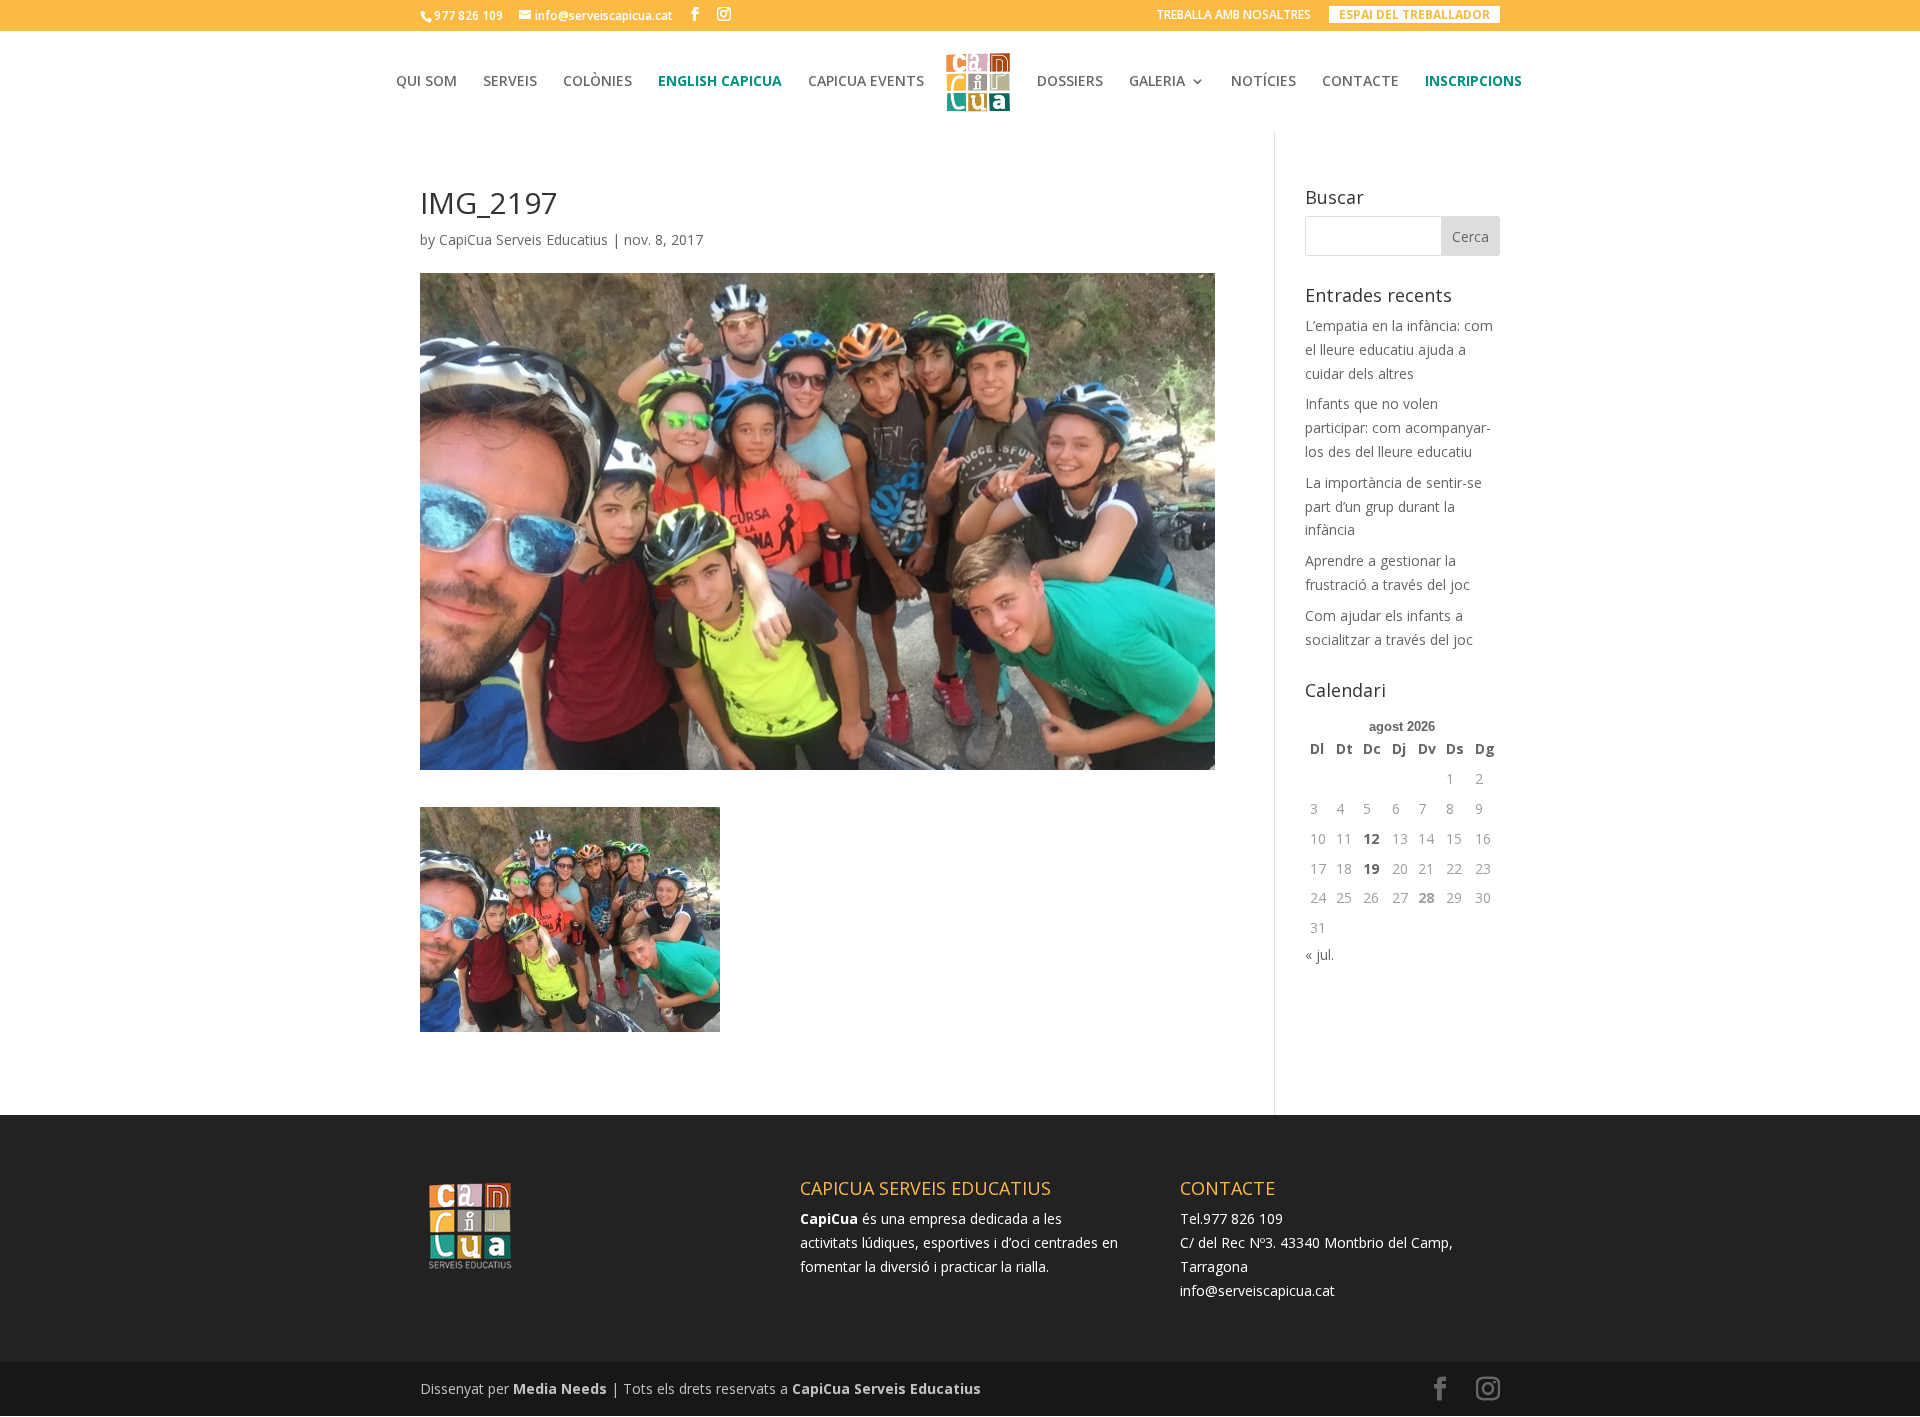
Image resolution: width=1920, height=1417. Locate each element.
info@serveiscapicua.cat (1257, 1290)
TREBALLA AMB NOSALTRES (1233, 16)
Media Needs (560, 1388)
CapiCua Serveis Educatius (523, 239)
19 (1371, 868)
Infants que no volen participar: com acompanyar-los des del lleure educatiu (1398, 427)
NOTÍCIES (1263, 82)
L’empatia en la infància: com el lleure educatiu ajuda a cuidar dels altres (1399, 349)
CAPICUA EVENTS (866, 82)
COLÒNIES (597, 82)
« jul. (1319, 954)
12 (1371, 838)
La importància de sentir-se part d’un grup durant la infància (1393, 506)
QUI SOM (426, 82)
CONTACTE (1360, 82)
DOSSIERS (1070, 82)
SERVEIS (510, 82)
